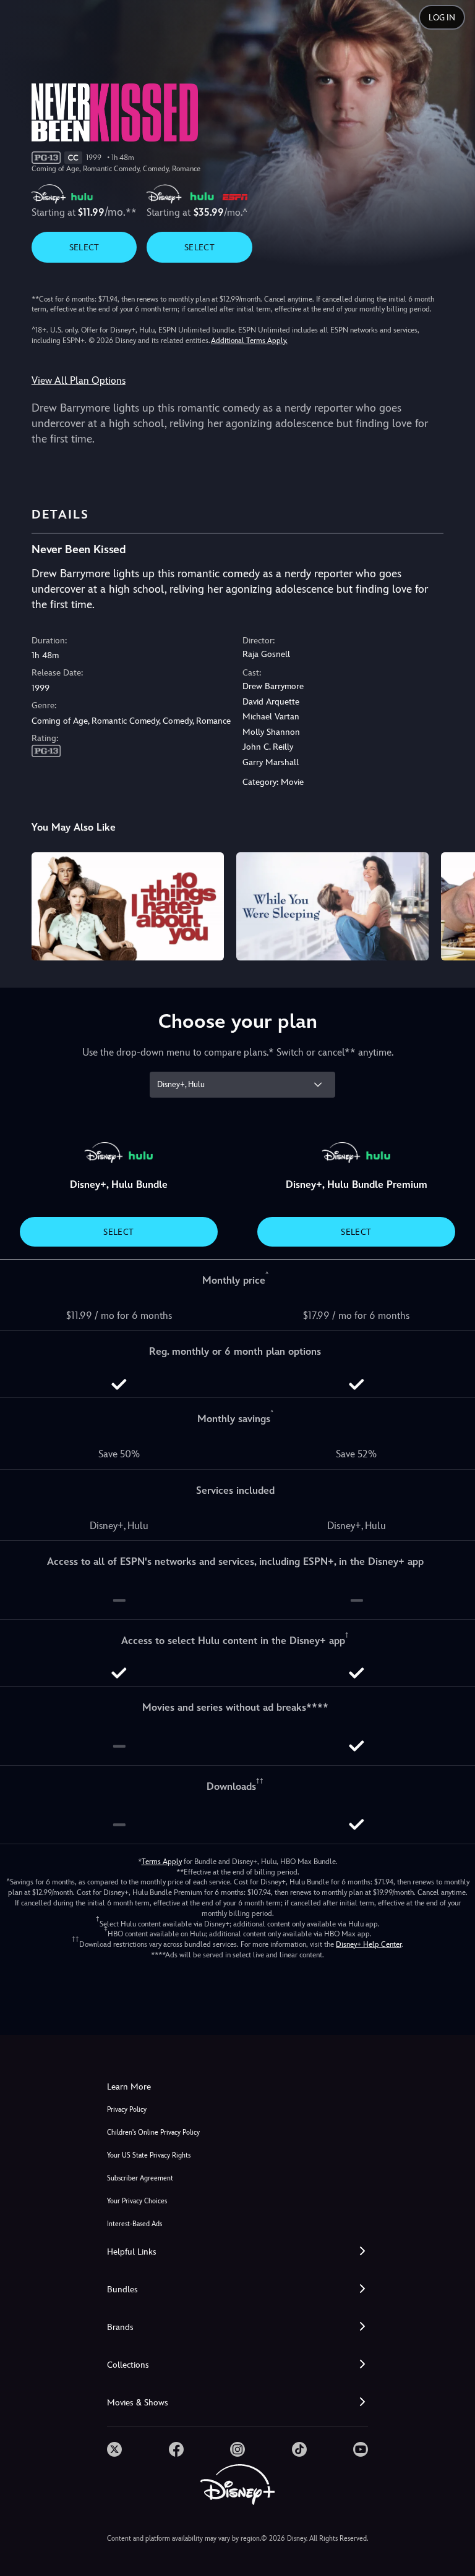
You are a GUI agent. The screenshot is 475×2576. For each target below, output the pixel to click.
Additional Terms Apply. (249, 341)
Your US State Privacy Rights (149, 2155)
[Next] (454, 905)
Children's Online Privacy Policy (153, 2133)
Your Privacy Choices (137, 2201)
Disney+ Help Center (369, 1944)
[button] (237, 2252)
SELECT (84, 247)
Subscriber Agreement (140, 2178)
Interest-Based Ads (135, 2224)
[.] (114, 2449)
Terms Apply (162, 1862)
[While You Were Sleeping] (332, 906)
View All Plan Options (79, 380)
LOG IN (442, 18)
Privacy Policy (127, 2110)
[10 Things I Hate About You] (128, 906)
